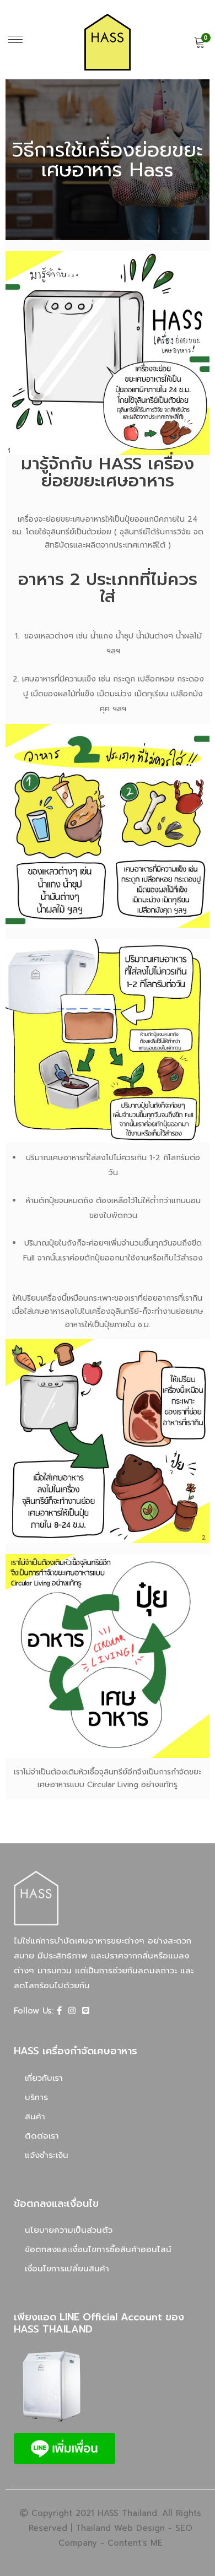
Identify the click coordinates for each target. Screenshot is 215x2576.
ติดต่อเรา (42, 2136)
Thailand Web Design (120, 2528)
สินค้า (35, 2117)
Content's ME (135, 2543)
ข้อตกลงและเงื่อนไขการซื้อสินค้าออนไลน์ (98, 2249)
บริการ (36, 2097)
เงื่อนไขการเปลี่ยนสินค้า (67, 2269)
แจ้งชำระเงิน (47, 2155)
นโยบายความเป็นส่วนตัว (69, 2230)
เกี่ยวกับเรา (44, 2078)
